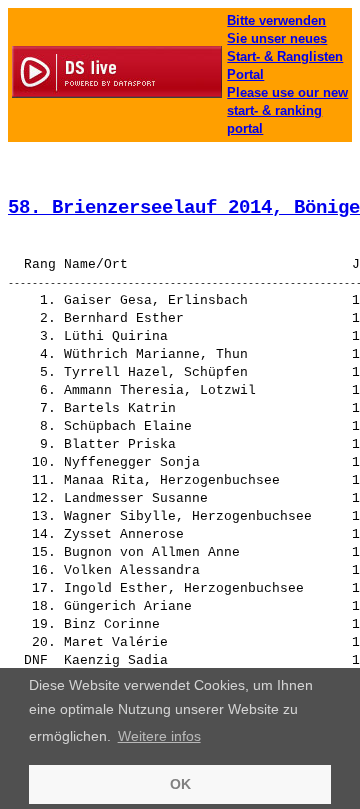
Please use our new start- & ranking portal (287, 110)
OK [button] (180, 784)
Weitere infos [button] (159, 736)
